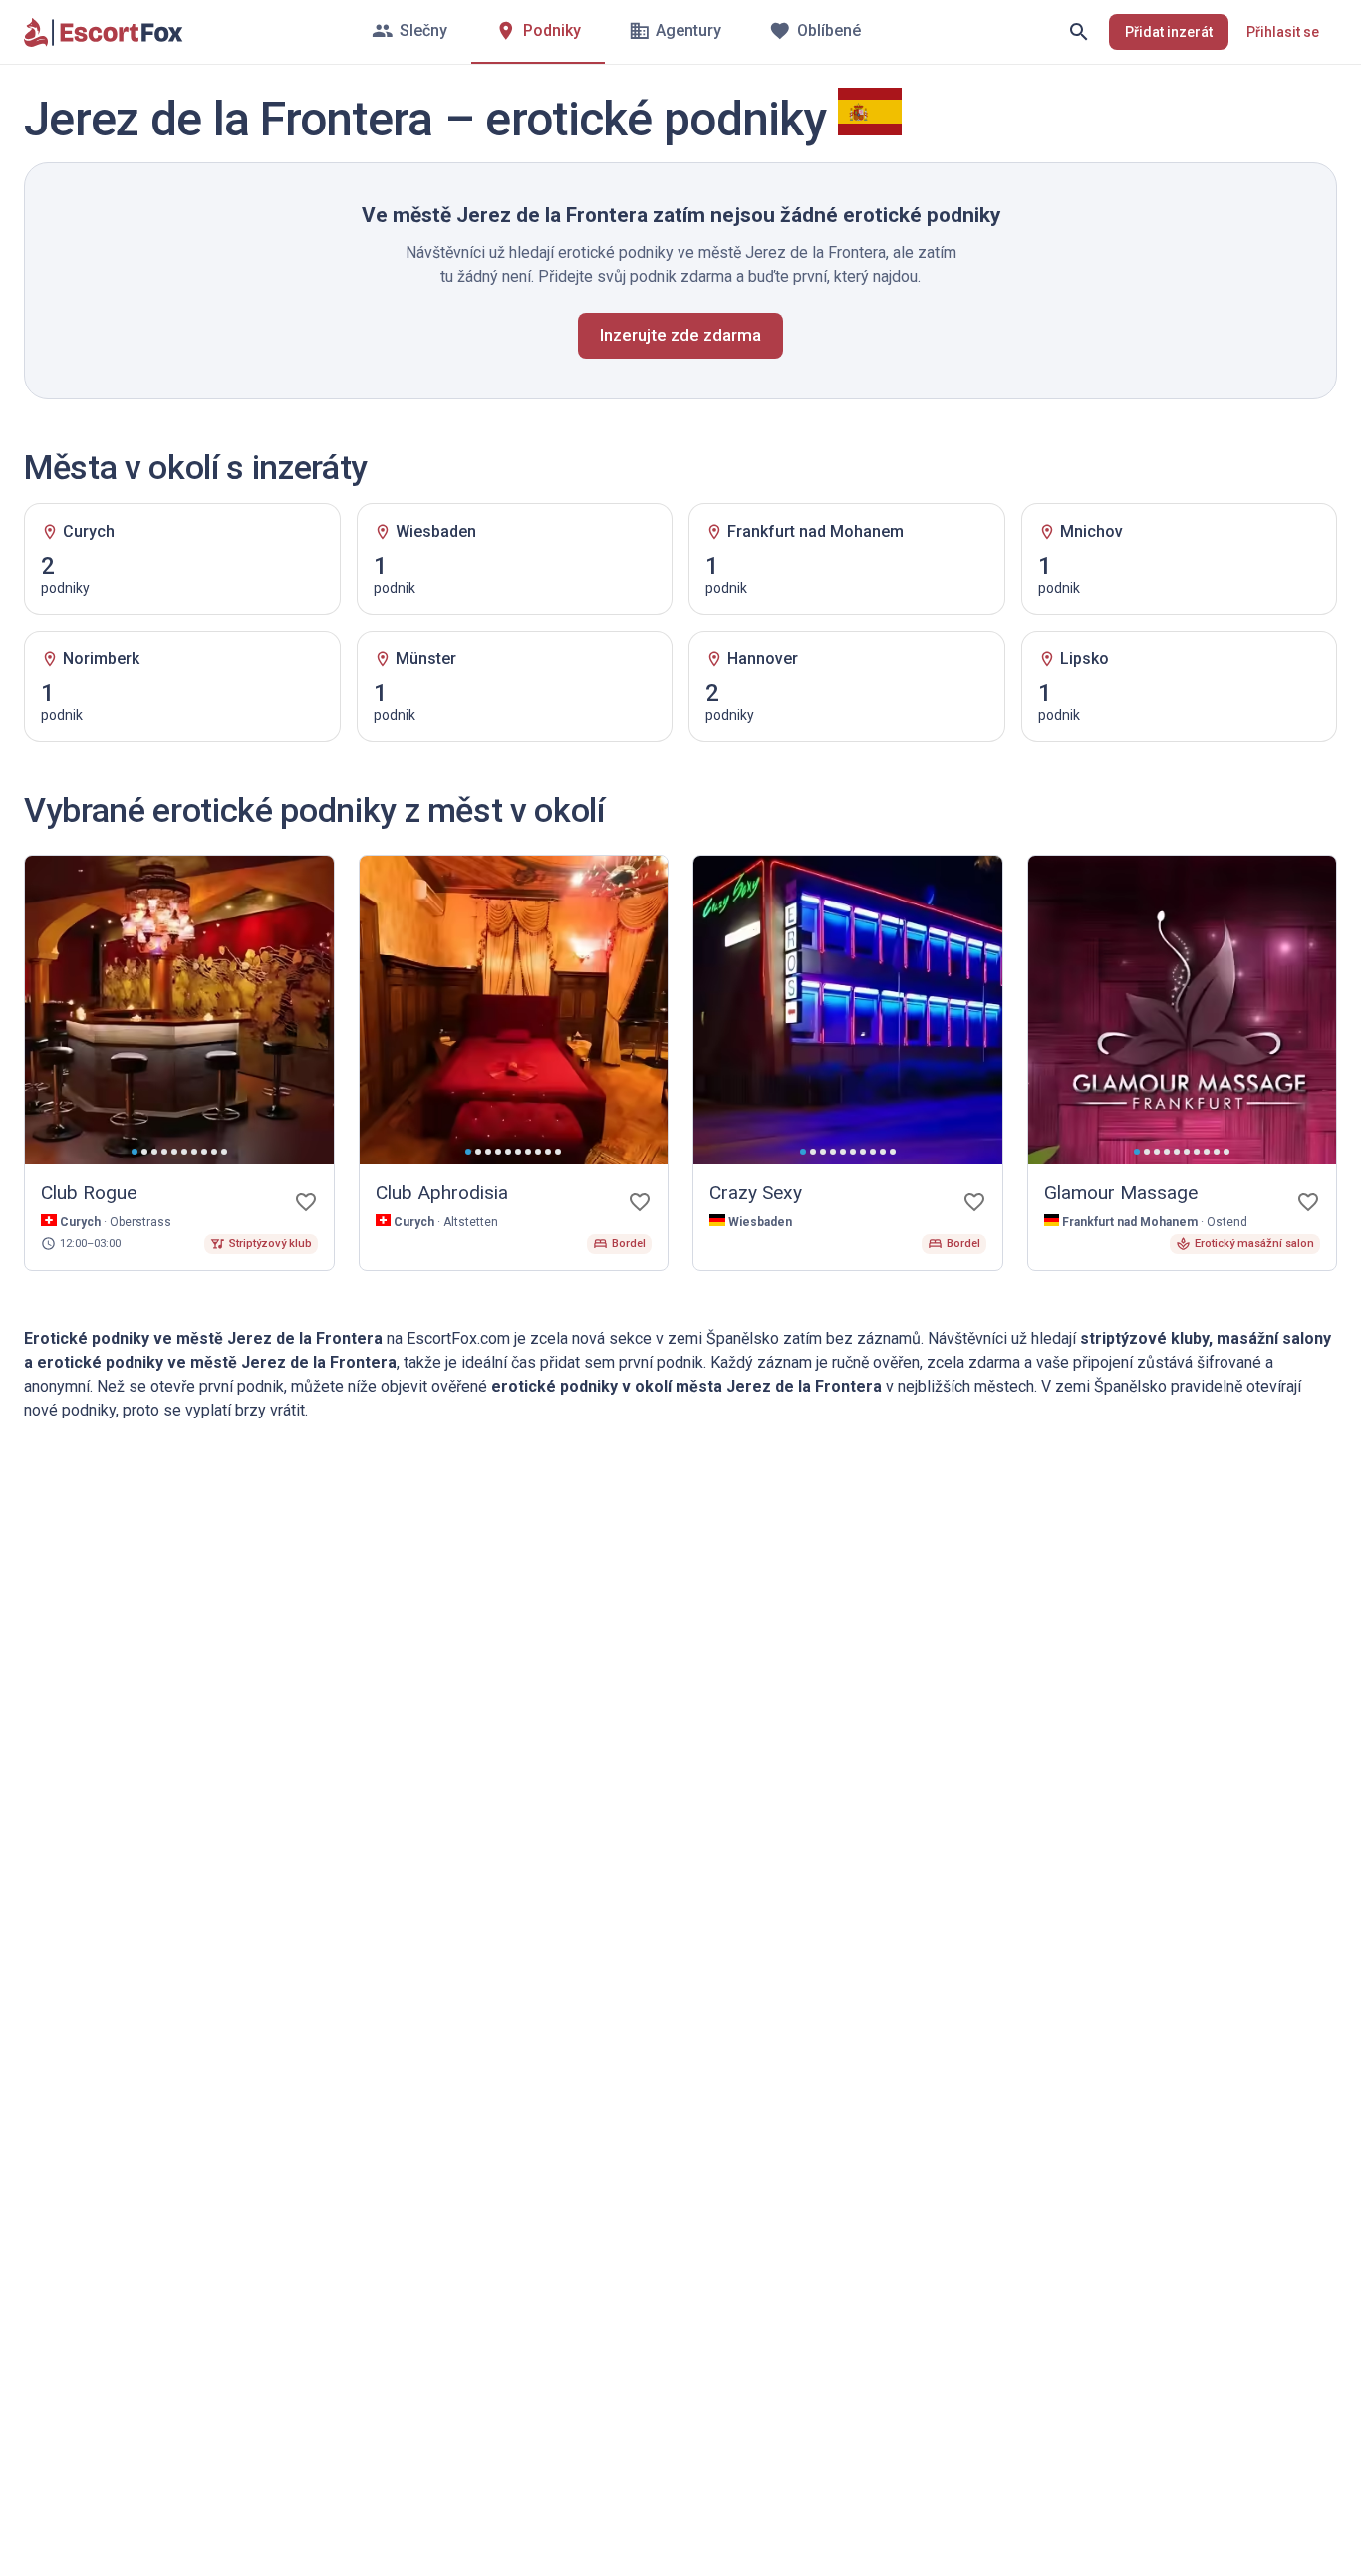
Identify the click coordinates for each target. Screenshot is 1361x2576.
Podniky (552, 30)
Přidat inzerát (1169, 32)
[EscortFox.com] (104, 32)
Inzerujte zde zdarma (680, 335)
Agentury (688, 30)
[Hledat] (1079, 32)
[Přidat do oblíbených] (306, 1202)
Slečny (423, 30)
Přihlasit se (1283, 32)
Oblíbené (829, 30)
